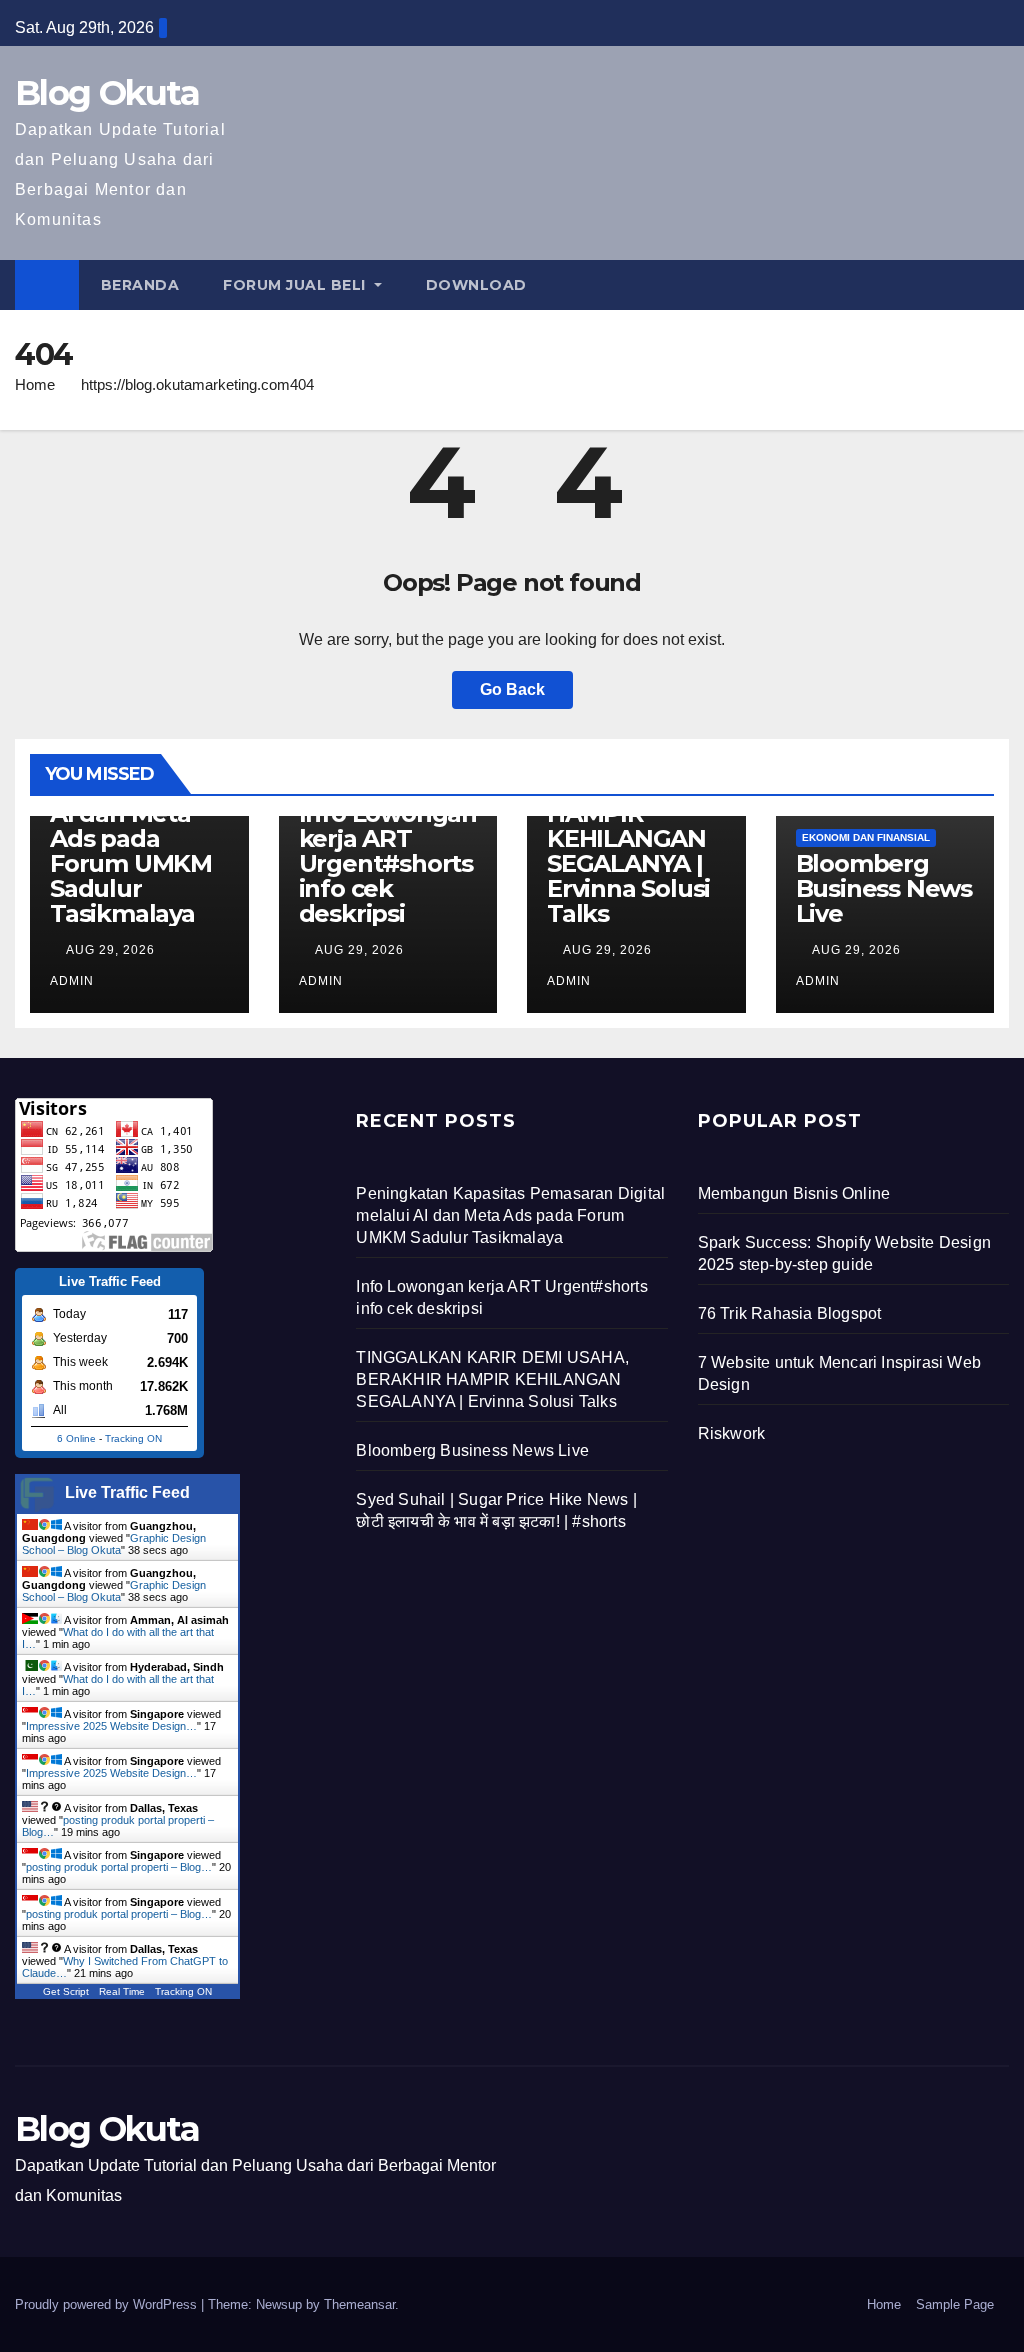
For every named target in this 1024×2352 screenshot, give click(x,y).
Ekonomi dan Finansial (866, 837)
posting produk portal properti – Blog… (119, 1867)
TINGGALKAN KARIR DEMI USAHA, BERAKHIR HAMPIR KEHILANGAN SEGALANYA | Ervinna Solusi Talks (492, 1379)
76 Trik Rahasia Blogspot (790, 1313)
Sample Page (955, 2304)
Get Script (66, 1991)
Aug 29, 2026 (110, 950)
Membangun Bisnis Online (794, 1193)
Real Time (122, 1991)
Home (35, 384)
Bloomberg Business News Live (884, 888)
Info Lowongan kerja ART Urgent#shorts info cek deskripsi (388, 863)
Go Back (512, 689)
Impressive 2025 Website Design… (111, 1726)
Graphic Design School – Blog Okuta (114, 1544)
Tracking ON (133, 1438)
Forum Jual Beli (296, 285)
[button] (995, 284)
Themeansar (359, 2304)
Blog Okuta (107, 93)
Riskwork (732, 1433)
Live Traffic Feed (127, 1492)
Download (476, 285)
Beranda (140, 285)
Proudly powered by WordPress (108, 2304)
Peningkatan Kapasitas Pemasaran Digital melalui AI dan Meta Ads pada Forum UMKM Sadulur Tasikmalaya (510, 1215)
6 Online (76, 1438)
